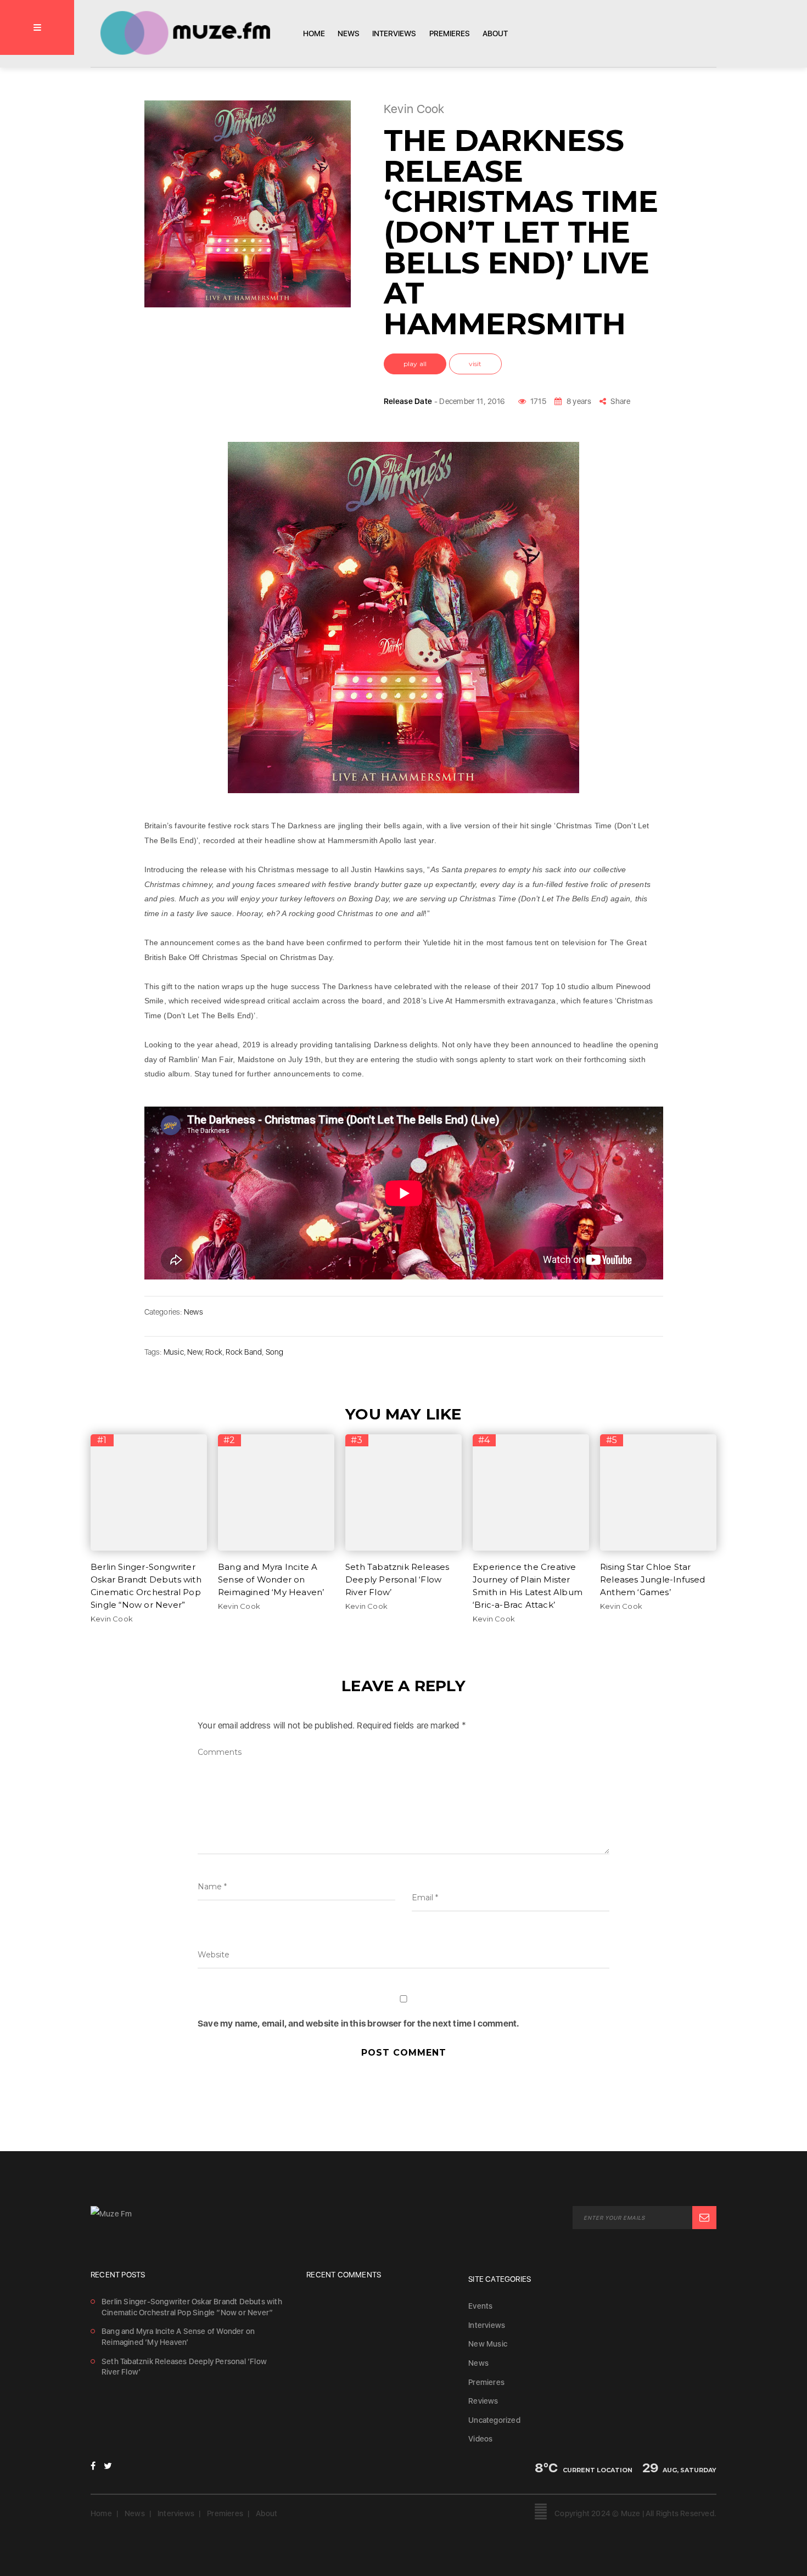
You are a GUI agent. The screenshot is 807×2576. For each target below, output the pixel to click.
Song (275, 1352)
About (495, 33)
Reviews (483, 2401)
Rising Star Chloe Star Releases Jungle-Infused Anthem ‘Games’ (653, 1579)
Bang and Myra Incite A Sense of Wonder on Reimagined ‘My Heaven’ (271, 1579)
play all (415, 364)
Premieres (450, 33)
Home (314, 33)
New (195, 1352)
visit (475, 364)
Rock (214, 1352)
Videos (480, 2439)
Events (480, 2306)
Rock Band (244, 1352)
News (349, 33)
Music (174, 1352)
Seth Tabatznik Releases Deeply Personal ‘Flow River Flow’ (397, 1579)
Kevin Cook (112, 1619)
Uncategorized (494, 2420)
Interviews (394, 33)
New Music (488, 2344)
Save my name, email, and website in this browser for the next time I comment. (358, 2024)
